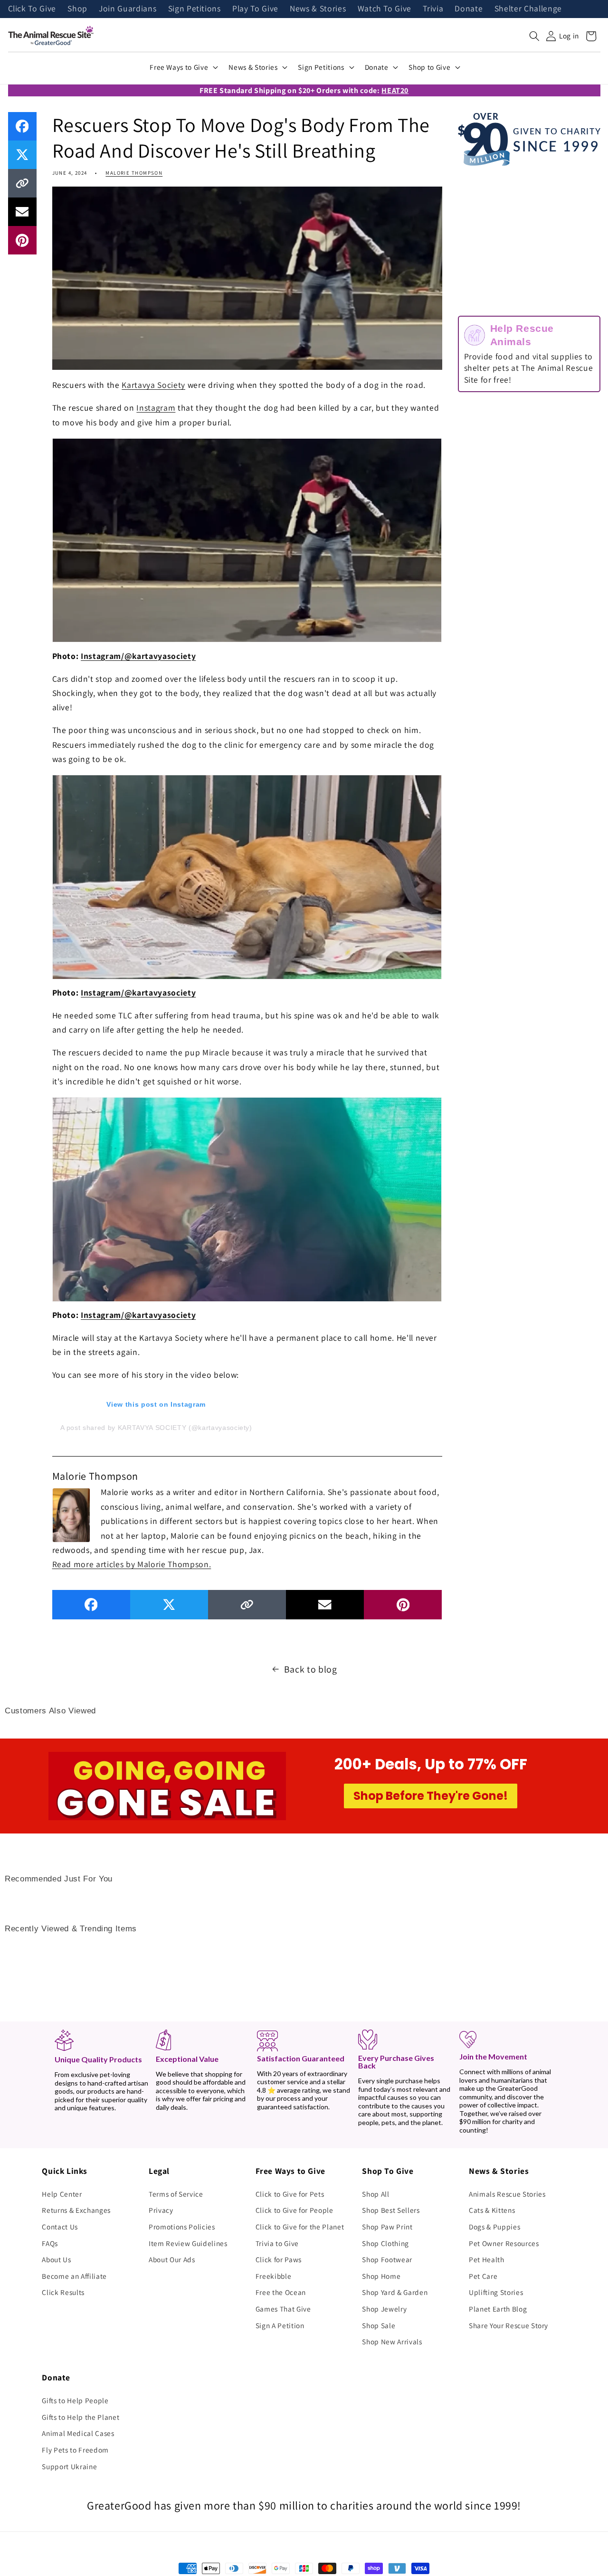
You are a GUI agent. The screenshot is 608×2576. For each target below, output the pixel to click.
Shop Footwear (387, 2259)
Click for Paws (279, 2259)
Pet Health (487, 2259)
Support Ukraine (69, 2466)
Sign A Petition (280, 2325)
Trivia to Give (277, 2243)
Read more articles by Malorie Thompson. (132, 1564)
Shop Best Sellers (391, 2210)
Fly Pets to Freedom (75, 2450)
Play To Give (255, 9)
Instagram (156, 408)
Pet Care (483, 2276)
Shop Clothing (385, 2243)
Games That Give (283, 2309)
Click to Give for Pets (290, 2194)
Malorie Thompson (134, 173)
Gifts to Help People (75, 2400)
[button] (534, 36)
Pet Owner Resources (504, 2243)
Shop (77, 9)
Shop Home (381, 2276)
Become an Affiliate (74, 2276)
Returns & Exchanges (76, 2210)
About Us (56, 2259)
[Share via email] (22, 212)
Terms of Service (176, 2194)
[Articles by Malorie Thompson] (71, 1514)
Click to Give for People (294, 2210)
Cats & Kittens (492, 2210)
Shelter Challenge (528, 9)
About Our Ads (172, 2259)
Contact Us (60, 2227)
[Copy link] (22, 183)
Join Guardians (128, 9)
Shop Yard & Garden (395, 2292)
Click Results (63, 2292)
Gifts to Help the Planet (81, 2417)
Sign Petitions (195, 9)
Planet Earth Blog (498, 2309)
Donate (469, 9)
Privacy (161, 2210)
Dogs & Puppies (494, 2227)
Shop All (375, 2194)
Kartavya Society (153, 385)
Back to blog (311, 1669)
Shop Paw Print (387, 2227)
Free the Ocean (281, 2292)
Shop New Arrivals (392, 2341)
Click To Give (32, 9)
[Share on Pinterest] (22, 240)
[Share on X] (22, 155)
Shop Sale (379, 2325)
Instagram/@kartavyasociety (138, 656)
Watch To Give (385, 9)
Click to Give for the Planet (300, 2227)
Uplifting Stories (496, 2292)
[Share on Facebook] (22, 126)
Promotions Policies (182, 2227)
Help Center (62, 2194)
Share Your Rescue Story (508, 2325)
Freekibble (274, 2276)
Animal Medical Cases (78, 2433)
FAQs (50, 2243)
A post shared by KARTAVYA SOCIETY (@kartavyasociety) (156, 1428)
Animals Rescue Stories (507, 2194)
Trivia (433, 9)
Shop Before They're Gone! (431, 1796)
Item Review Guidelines (188, 2243)
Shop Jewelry (384, 2309)
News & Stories (318, 9)
